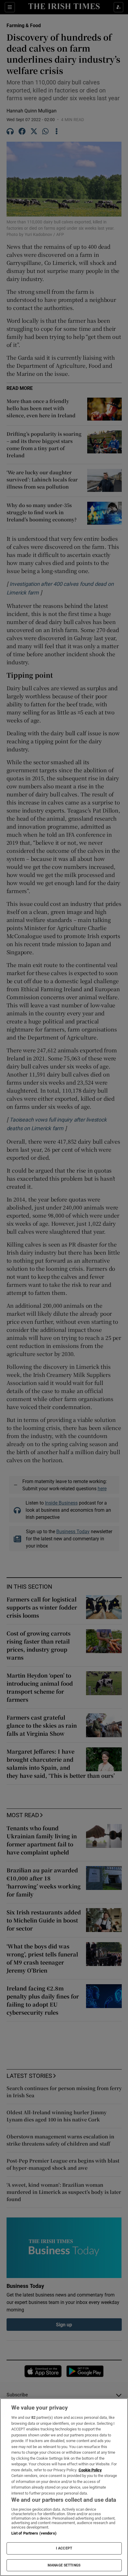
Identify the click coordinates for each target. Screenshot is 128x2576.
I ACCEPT (64, 2548)
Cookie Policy (90, 2470)
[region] (64, 2487)
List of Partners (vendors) (34, 2533)
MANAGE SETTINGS (64, 2565)
